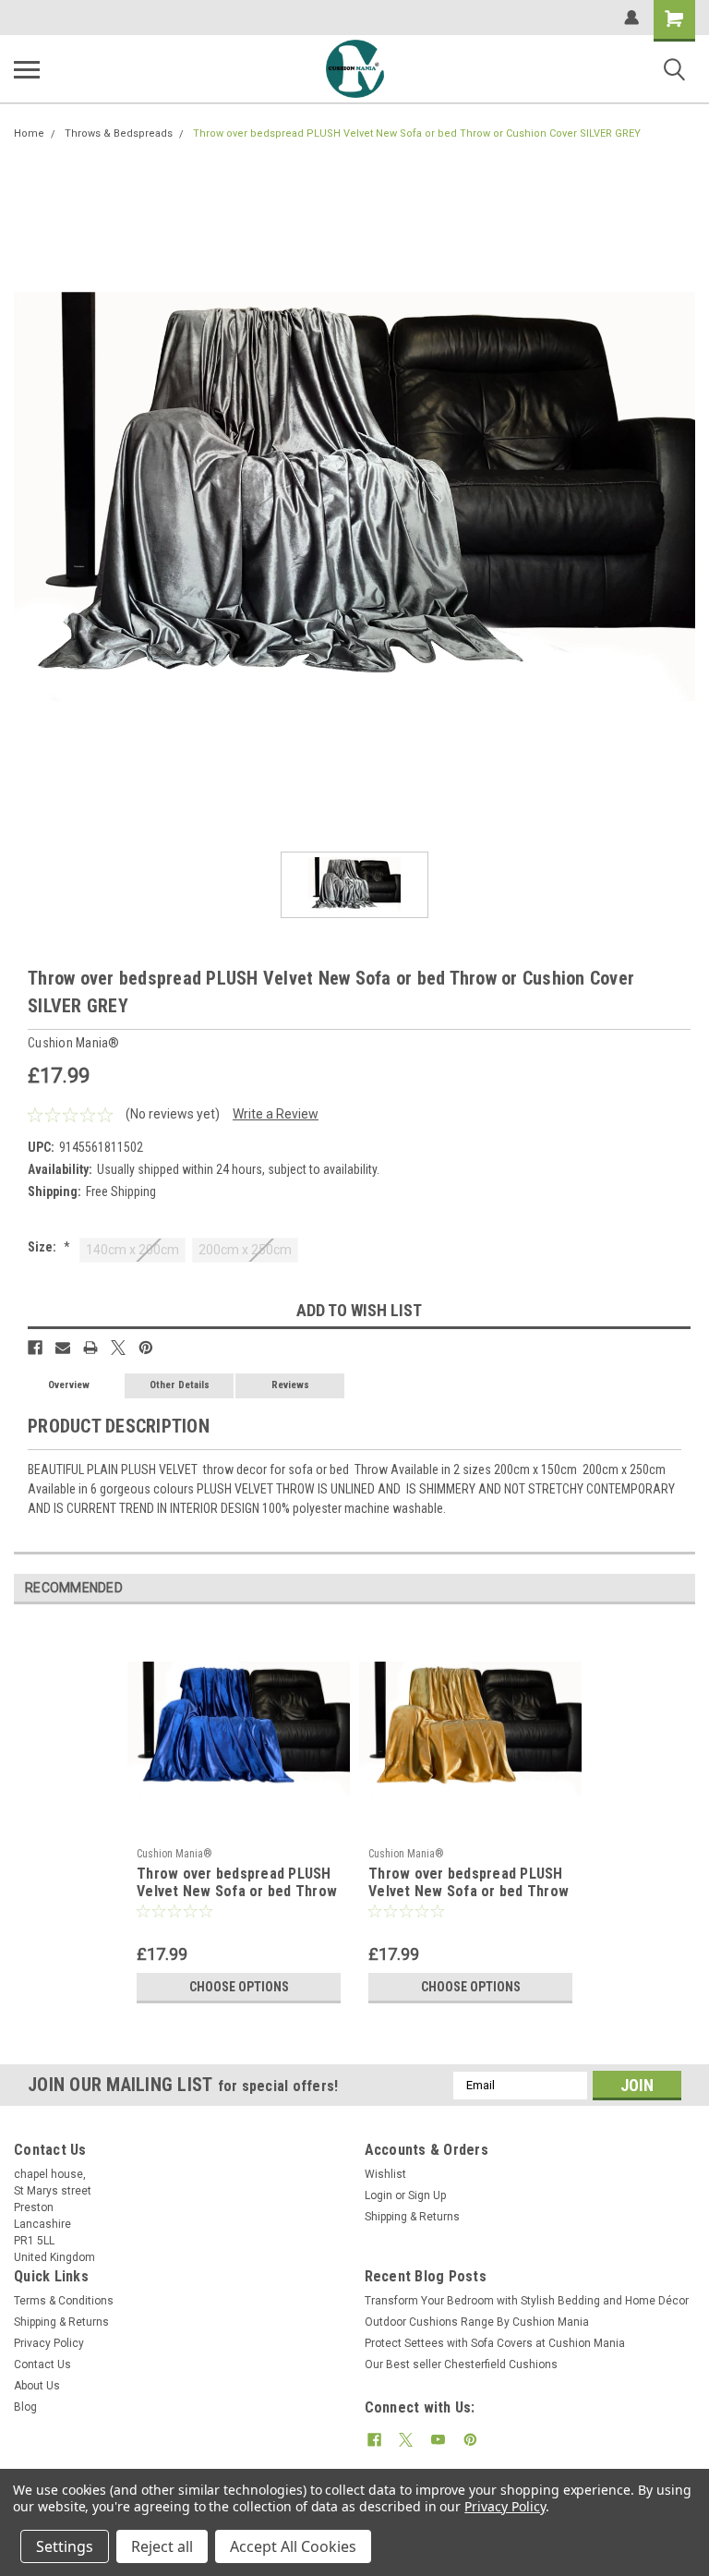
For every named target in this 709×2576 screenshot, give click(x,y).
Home (29, 133)
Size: (49, 1247)
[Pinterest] (146, 1348)
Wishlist (385, 2174)
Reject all (162, 2546)
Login (379, 2195)
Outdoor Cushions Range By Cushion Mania (477, 2322)
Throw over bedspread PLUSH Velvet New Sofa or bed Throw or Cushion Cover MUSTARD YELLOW (469, 1883)
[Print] (90, 1348)
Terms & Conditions (64, 2301)
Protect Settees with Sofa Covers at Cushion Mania (495, 2343)
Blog (25, 2407)
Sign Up (427, 2195)
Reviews (290, 1385)
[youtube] (438, 2440)
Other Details (180, 1385)
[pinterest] (470, 2440)
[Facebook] (35, 1348)
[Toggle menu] (27, 69)
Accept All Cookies (293, 2546)
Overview (69, 1385)
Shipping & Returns (412, 2217)
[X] (118, 1348)
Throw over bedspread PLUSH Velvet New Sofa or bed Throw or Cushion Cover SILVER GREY (417, 133)
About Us (37, 2386)
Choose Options (239, 1987)
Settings (65, 2546)
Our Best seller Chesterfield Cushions (461, 2364)
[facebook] (374, 2440)
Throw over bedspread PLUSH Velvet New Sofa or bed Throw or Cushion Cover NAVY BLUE (237, 1883)
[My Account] (631, 18)
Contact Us (42, 2364)
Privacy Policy (49, 2343)
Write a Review (276, 1114)
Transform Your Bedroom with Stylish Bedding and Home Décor (527, 2301)
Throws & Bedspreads (119, 133)
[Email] (63, 1348)
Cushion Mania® (174, 1854)
